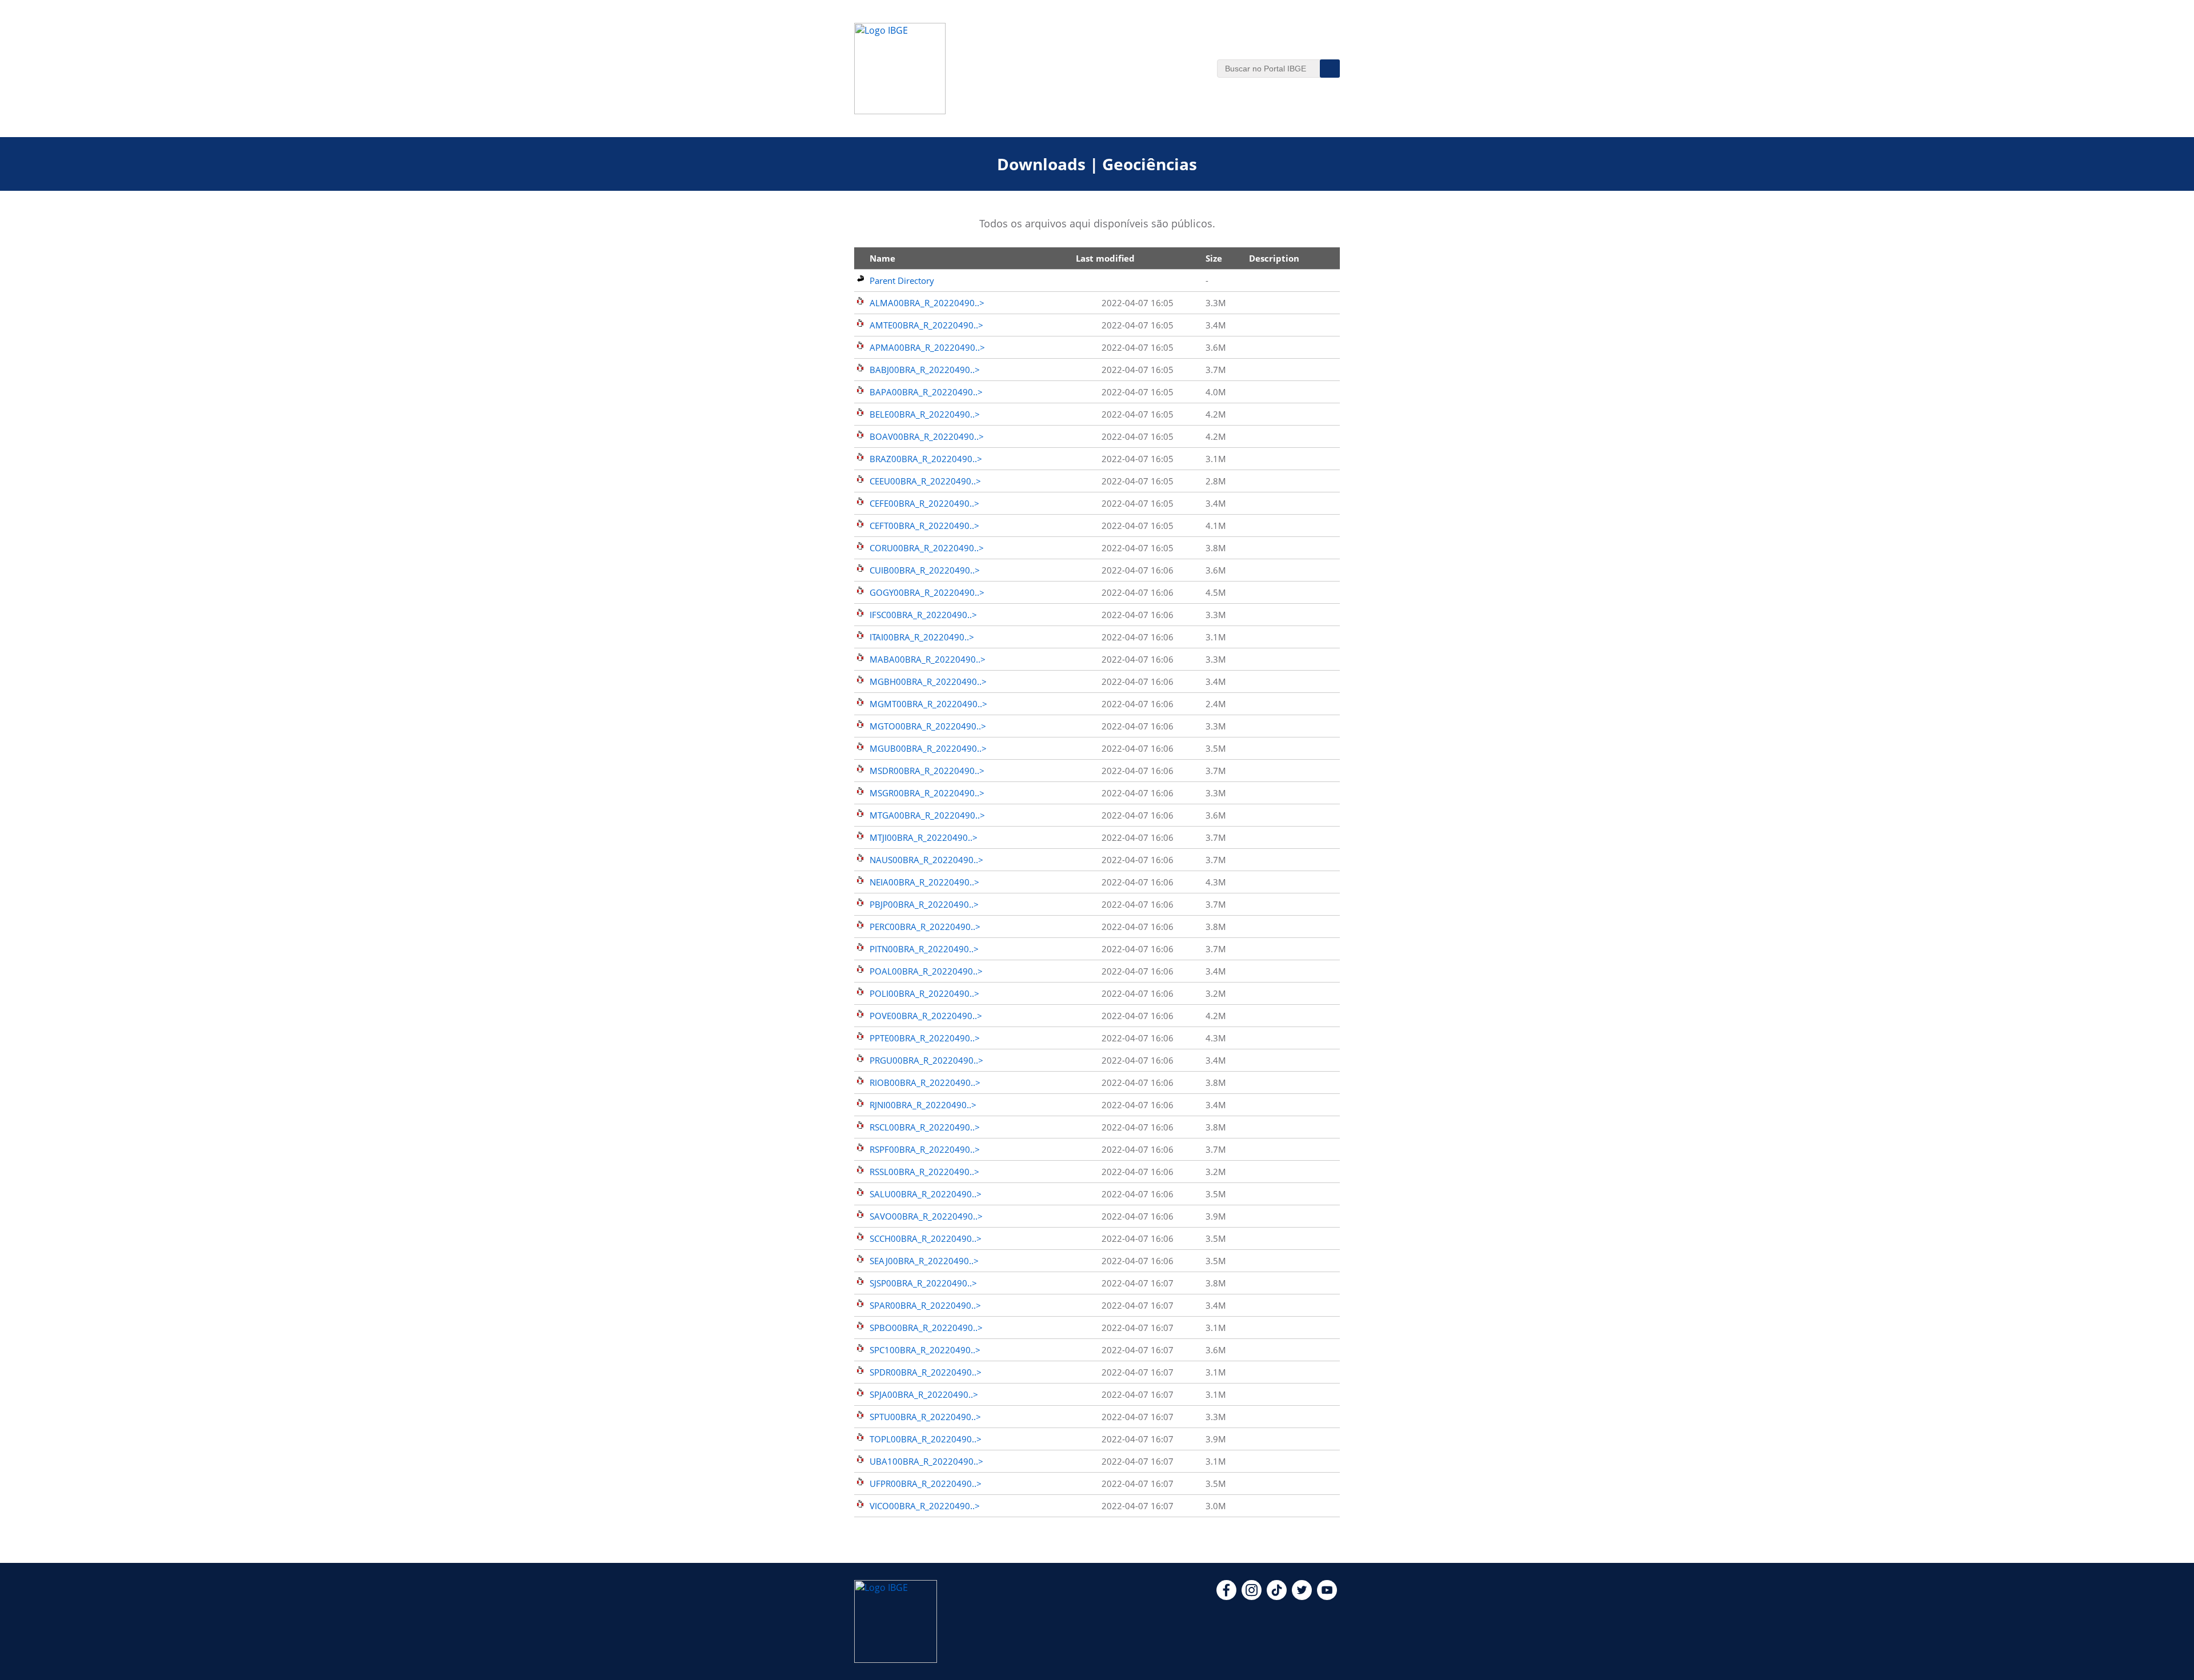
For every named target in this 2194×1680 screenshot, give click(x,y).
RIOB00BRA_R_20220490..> (925, 1082)
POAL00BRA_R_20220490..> (926, 971)
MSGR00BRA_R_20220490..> (927, 793)
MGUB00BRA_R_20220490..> (928, 748)
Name (882, 258)
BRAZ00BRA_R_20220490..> (926, 459)
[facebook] (1226, 1597)
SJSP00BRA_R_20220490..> (923, 1283)
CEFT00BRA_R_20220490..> (924, 526)
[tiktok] (1277, 1597)
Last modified (1105, 258)
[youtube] (1327, 1597)
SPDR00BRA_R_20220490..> (926, 1372)
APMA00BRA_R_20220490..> (927, 347)
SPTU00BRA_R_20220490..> (925, 1417)
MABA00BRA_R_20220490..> (928, 659)
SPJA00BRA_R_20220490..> (924, 1394)
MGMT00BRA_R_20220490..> (928, 704)
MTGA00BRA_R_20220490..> (927, 815)
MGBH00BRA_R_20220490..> (928, 681)
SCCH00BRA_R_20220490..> (926, 1238)
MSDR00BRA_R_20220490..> (927, 771)
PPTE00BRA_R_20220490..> (925, 1038)
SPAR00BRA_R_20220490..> (925, 1305)
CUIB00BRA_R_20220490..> (925, 570)
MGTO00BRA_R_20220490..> (928, 726)
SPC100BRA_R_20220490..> (925, 1350)
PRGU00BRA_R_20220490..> (926, 1060)
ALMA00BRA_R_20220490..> (927, 303)
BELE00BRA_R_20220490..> (925, 414)
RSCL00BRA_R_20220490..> (925, 1127)
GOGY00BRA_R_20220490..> (927, 592)
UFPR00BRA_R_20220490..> (926, 1483)
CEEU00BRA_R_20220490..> (925, 481)
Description (1274, 258)
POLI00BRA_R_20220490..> (924, 993)
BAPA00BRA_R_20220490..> (926, 392)
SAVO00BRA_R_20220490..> (926, 1216)
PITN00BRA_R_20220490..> (924, 949)
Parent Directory (902, 280)
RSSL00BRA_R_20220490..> (924, 1172)
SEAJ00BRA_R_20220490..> (924, 1261)
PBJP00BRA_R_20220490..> (924, 904)
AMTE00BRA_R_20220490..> (926, 325)
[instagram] (1252, 1597)
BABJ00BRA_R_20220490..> (925, 370)
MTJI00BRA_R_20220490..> (924, 837)
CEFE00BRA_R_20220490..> (924, 503)
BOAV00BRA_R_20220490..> (927, 436)
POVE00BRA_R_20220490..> (926, 1016)
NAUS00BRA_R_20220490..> (926, 860)
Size (1214, 258)
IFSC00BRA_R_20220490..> (923, 615)
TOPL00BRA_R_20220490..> (926, 1439)
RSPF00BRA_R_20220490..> (925, 1149)
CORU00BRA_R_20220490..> (927, 548)
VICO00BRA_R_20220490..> (925, 1506)
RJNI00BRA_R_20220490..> (923, 1105)
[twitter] (1302, 1597)
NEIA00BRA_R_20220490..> (924, 882)
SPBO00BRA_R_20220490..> (926, 1328)
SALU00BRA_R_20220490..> (926, 1194)
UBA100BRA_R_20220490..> (926, 1461)
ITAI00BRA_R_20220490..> (922, 637)
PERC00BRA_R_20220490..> (925, 927)
